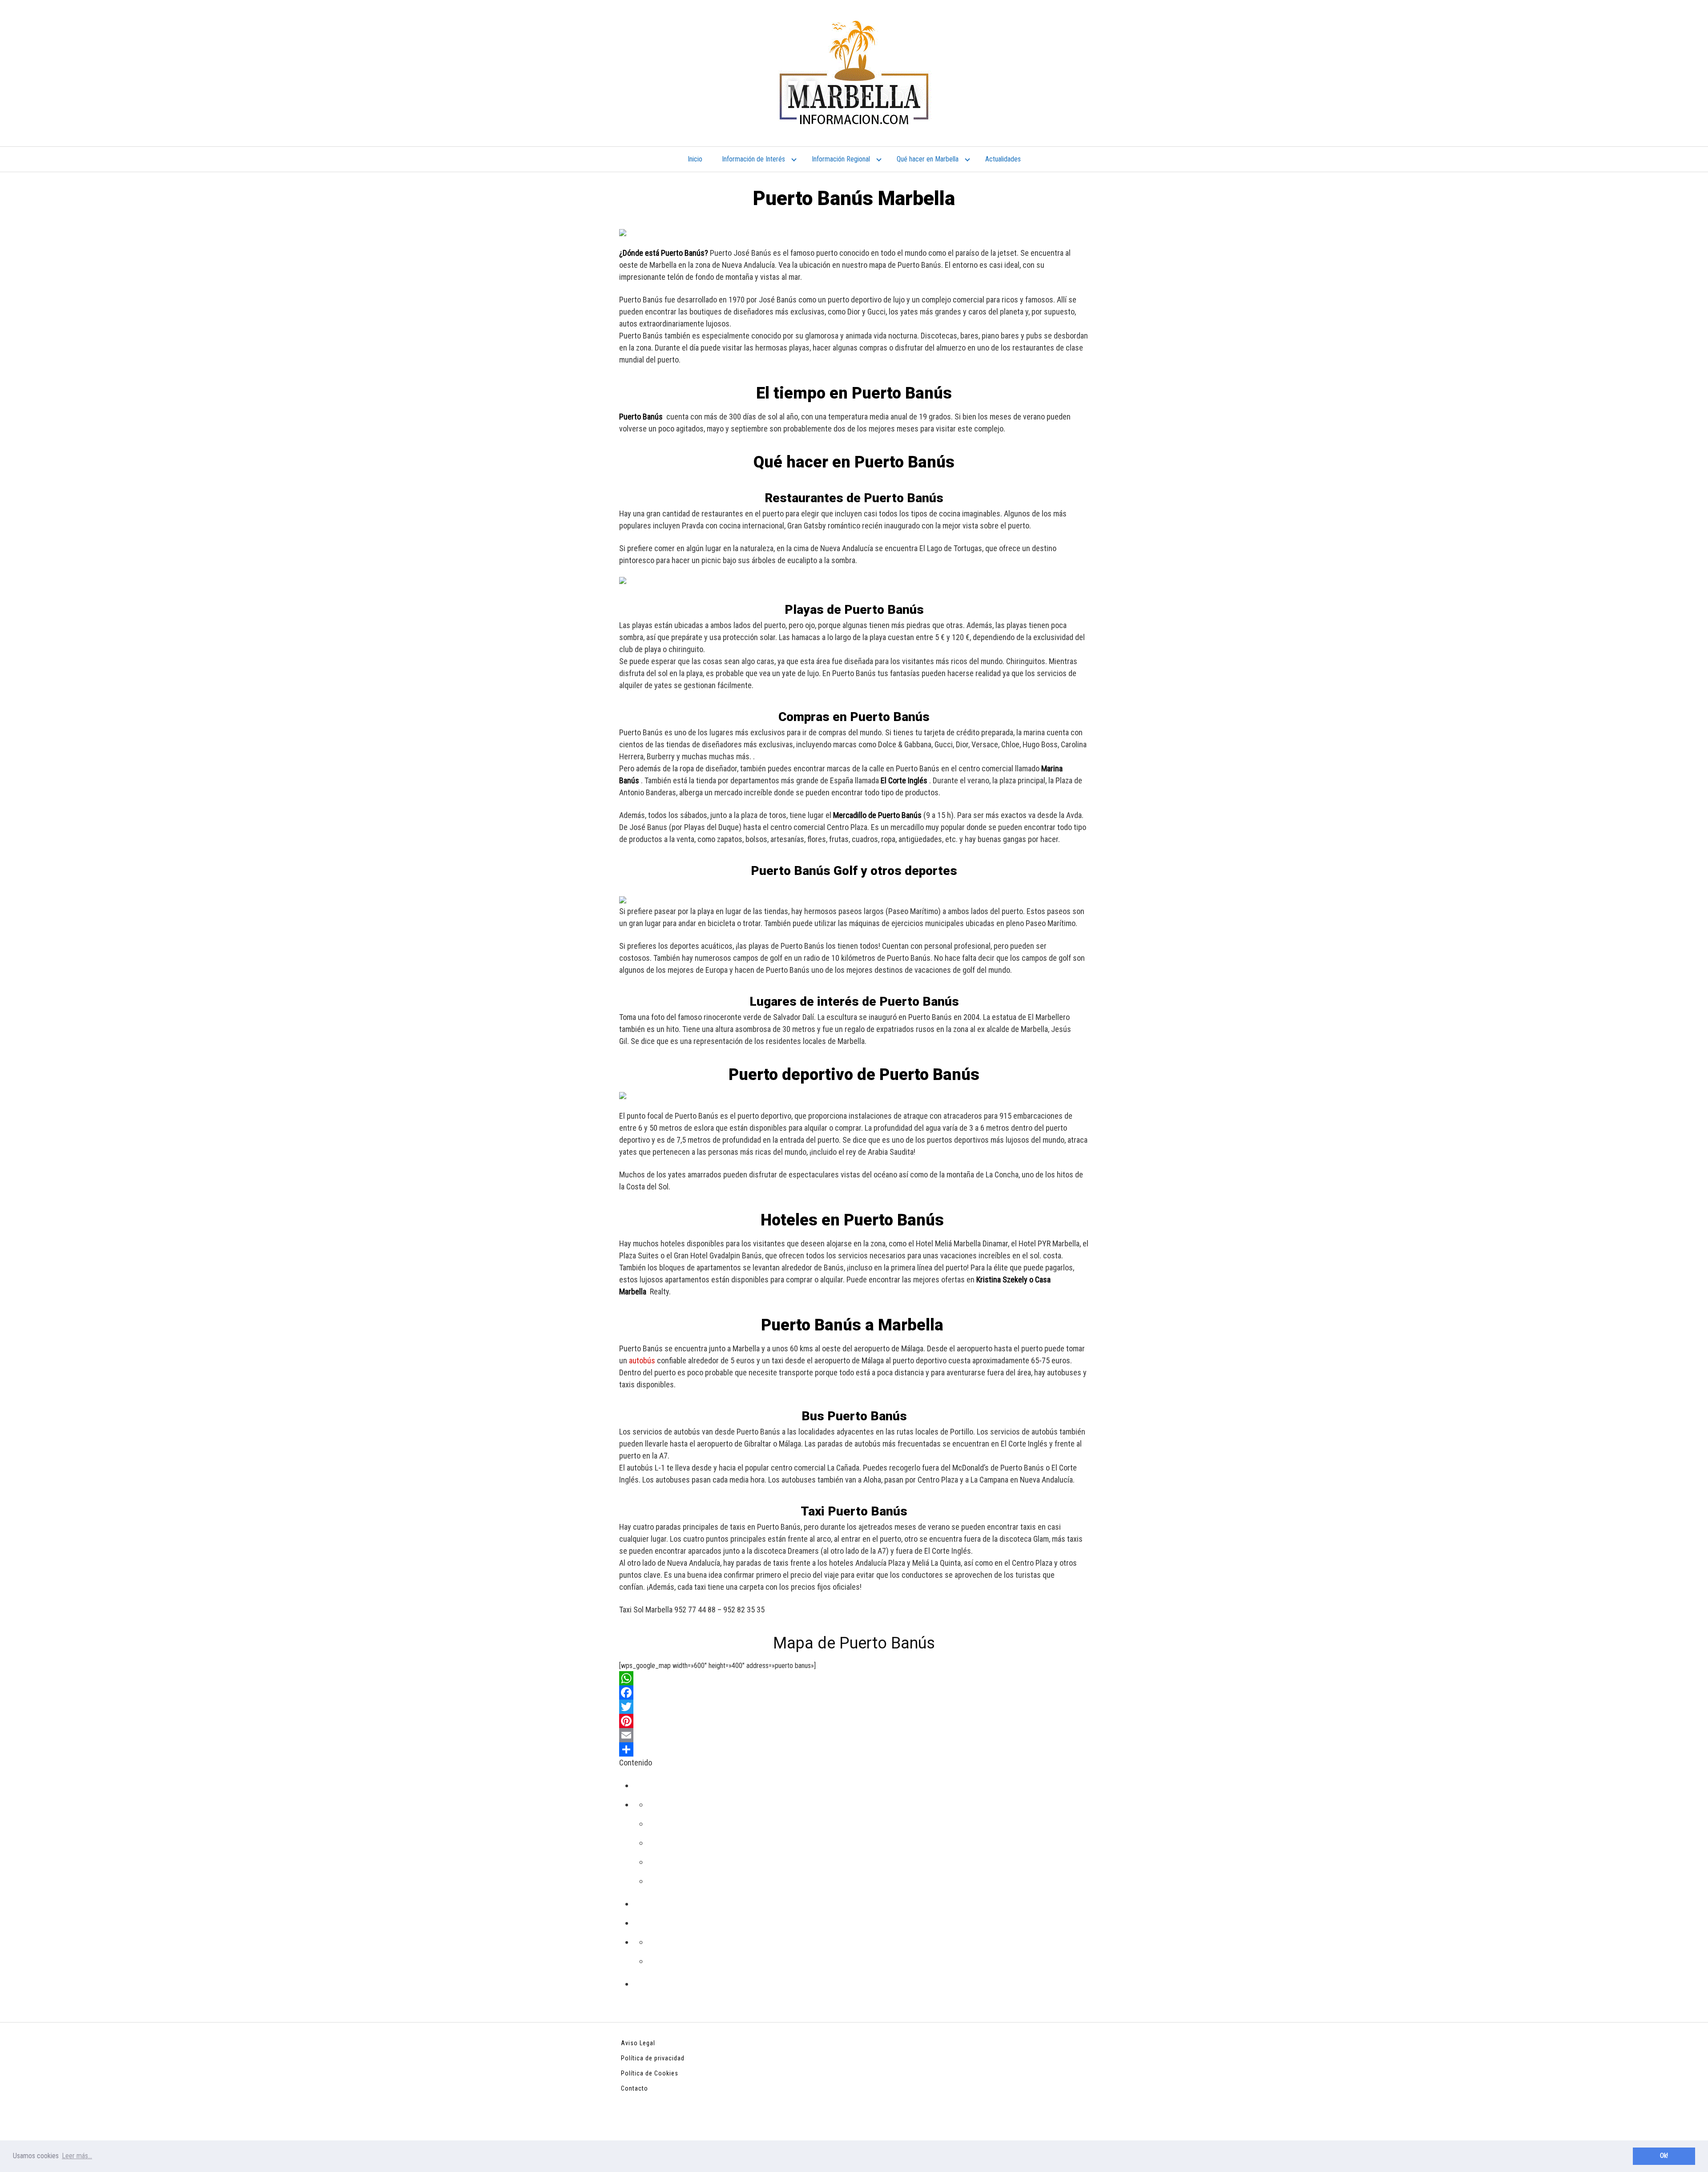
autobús (642, 1360)
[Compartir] (854, 1749)
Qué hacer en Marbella (928, 159)
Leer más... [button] (77, 2156)
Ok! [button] (1664, 2156)
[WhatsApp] (854, 1678)
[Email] (854, 1735)
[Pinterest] (854, 1721)
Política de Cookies (650, 2073)
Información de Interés (753, 159)
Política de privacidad (653, 2058)
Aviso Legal (638, 2043)
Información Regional (841, 159)
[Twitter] (854, 1707)
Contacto (634, 2088)
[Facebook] (854, 1692)
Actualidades (1003, 159)
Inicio (695, 159)
